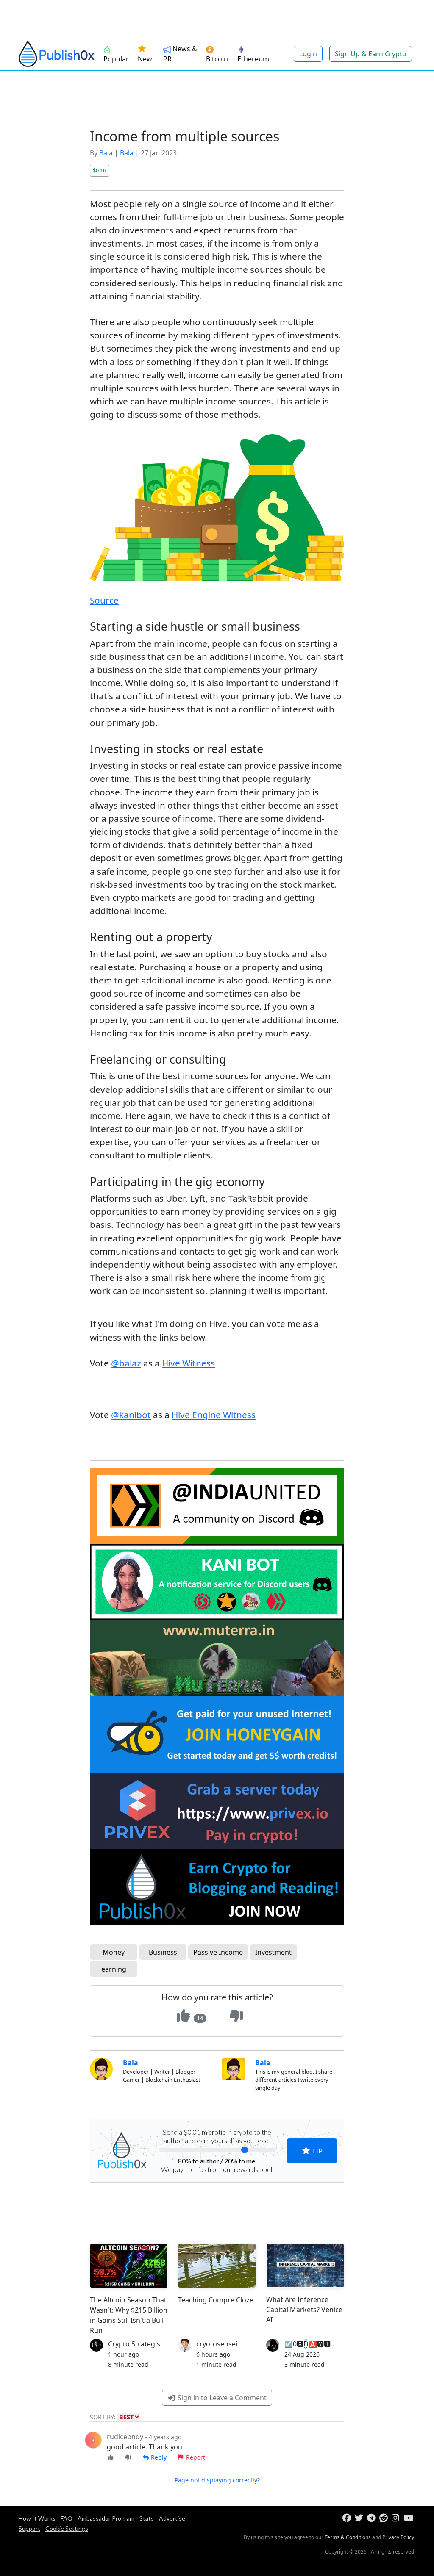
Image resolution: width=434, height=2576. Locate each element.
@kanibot (131, 1415)
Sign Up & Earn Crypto (371, 54)
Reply (158, 2457)
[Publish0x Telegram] (372, 2518)
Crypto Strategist (135, 2344)
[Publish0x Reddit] (385, 2518)
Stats (147, 2518)
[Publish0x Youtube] (409, 2518)
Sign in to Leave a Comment (221, 2398)
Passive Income (218, 1952)
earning (114, 1969)
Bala (106, 153)
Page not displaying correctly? (217, 2480)
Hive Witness (188, 1363)
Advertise (172, 2518)
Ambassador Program (106, 2518)
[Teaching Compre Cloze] (217, 2266)
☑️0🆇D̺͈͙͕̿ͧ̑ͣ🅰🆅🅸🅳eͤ (313, 2344)
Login (308, 54)
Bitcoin (217, 59)
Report (195, 2457)
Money (114, 1952)
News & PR (180, 54)
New (145, 59)
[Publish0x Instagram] (397, 2518)
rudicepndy (125, 2437)
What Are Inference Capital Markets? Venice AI (304, 2310)
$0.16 (99, 170)
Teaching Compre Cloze (216, 2300)
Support (29, 2528)
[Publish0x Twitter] (360, 2518)
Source (104, 600)
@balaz (126, 1363)
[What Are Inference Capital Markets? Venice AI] (305, 2266)
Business (163, 1952)
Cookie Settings (67, 2528)
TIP (316, 2151)
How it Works (37, 2518)
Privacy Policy (398, 2537)
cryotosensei (217, 2344)
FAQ (67, 2518)
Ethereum (253, 59)
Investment (273, 1952)
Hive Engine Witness (214, 1415)
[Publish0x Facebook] (348, 2518)
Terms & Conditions (348, 2537)
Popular (116, 59)
